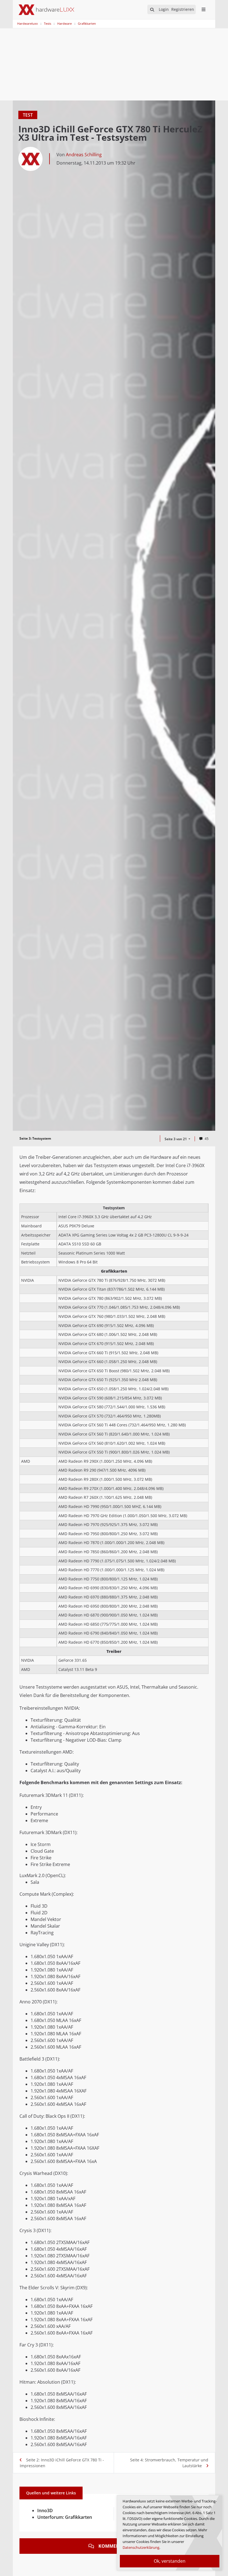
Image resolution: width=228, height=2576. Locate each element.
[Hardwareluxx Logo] (46, 10)
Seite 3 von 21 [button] (176, 1139)
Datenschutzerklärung (141, 2547)
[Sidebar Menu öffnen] (203, 9)
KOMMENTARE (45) (119, 2546)
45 (207, 1139)
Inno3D (45, 2510)
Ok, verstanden (170, 2561)
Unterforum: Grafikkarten (65, 2517)
